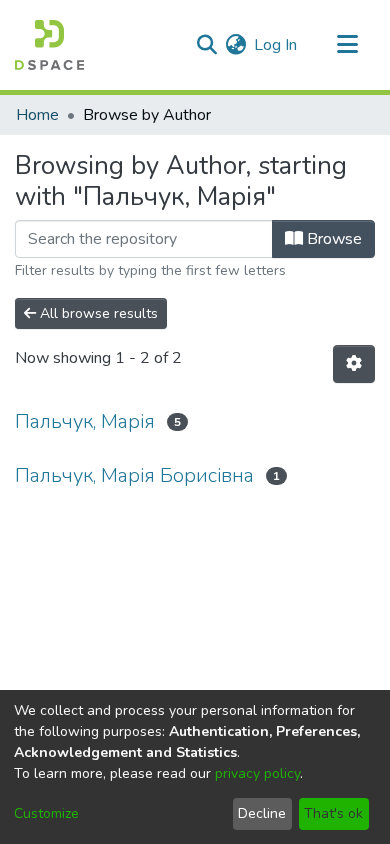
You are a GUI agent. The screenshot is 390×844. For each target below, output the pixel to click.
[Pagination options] (354, 364)
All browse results (97, 313)
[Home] (49, 45)
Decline (262, 813)
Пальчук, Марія (85, 421)
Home (37, 115)
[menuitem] (235, 45)
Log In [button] (276, 45)
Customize (46, 813)
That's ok (333, 813)
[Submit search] (206, 45)
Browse (332, 239)
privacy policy (257, 773)
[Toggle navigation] (347, 45)
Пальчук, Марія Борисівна (134, 475)
